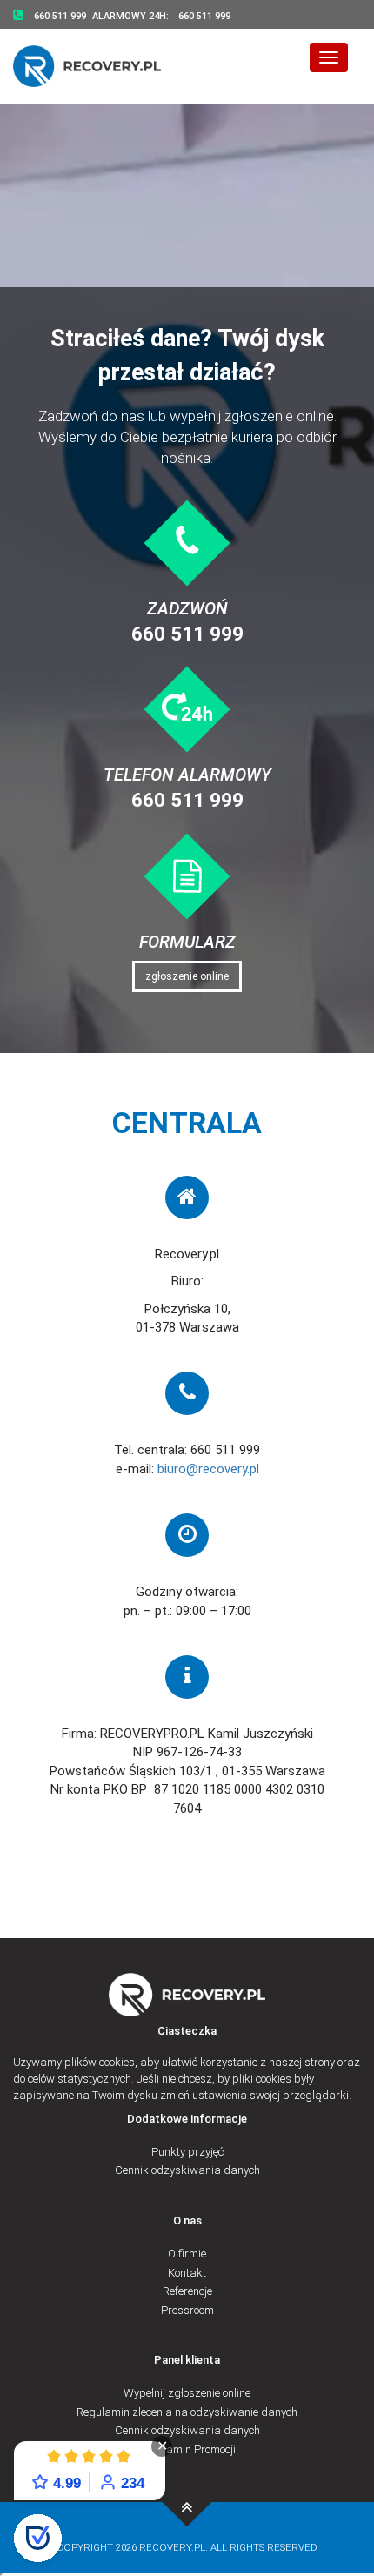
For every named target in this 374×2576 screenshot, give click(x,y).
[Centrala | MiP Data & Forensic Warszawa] (187, 2502)
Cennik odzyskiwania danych (187, 2170)
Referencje (187, 2291)
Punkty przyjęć (187, 2152)
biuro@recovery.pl (208, 1469)
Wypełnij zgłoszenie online (187, 2393)
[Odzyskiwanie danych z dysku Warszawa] (98, 66)
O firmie (187, 2254)
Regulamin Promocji (187, 2449)
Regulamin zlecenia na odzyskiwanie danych (187, 2412)
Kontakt (187, 2273)
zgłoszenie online (187, 976)
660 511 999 (187, 634)
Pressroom (187, 2310)
